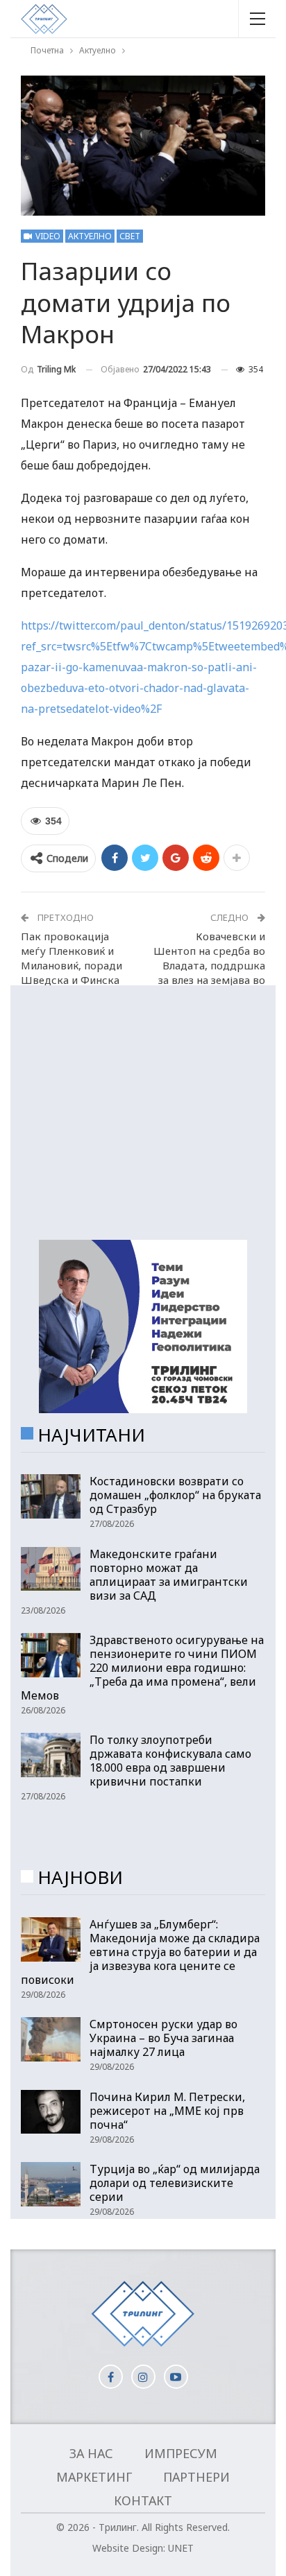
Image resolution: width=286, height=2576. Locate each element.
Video (47, 236)
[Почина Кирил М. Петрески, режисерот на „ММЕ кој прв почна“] (51, 2112)
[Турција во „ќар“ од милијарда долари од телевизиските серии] (51, 2184)
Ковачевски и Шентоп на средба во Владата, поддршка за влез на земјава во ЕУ (209, 965)
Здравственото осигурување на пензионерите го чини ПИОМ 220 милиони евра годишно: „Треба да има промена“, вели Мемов (142, 1668)
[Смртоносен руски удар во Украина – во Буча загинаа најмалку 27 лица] (51, 2039)
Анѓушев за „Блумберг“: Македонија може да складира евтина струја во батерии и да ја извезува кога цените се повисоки (140, 1952)
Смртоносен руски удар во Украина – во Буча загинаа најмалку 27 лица (163, 2038)
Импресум (181, 2453)
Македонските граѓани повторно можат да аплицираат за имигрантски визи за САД (169, 1575)
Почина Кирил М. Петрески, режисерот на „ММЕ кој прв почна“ (167, 2111)
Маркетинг (94, 2477)
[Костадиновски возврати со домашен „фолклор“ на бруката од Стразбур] (51, 1496)
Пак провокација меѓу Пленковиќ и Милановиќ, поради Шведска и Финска (71, 958)
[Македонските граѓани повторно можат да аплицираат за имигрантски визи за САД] (51, 1569)
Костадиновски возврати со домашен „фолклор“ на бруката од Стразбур (175, 1495)
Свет (130, 236)
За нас (91, 2453)
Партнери (196, 2477)
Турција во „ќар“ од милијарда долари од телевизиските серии (175, 2183)
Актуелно (90, 236)
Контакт (143, 2500)
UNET (181, 2548)
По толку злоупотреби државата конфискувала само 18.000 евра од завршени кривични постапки (170, 1761)
